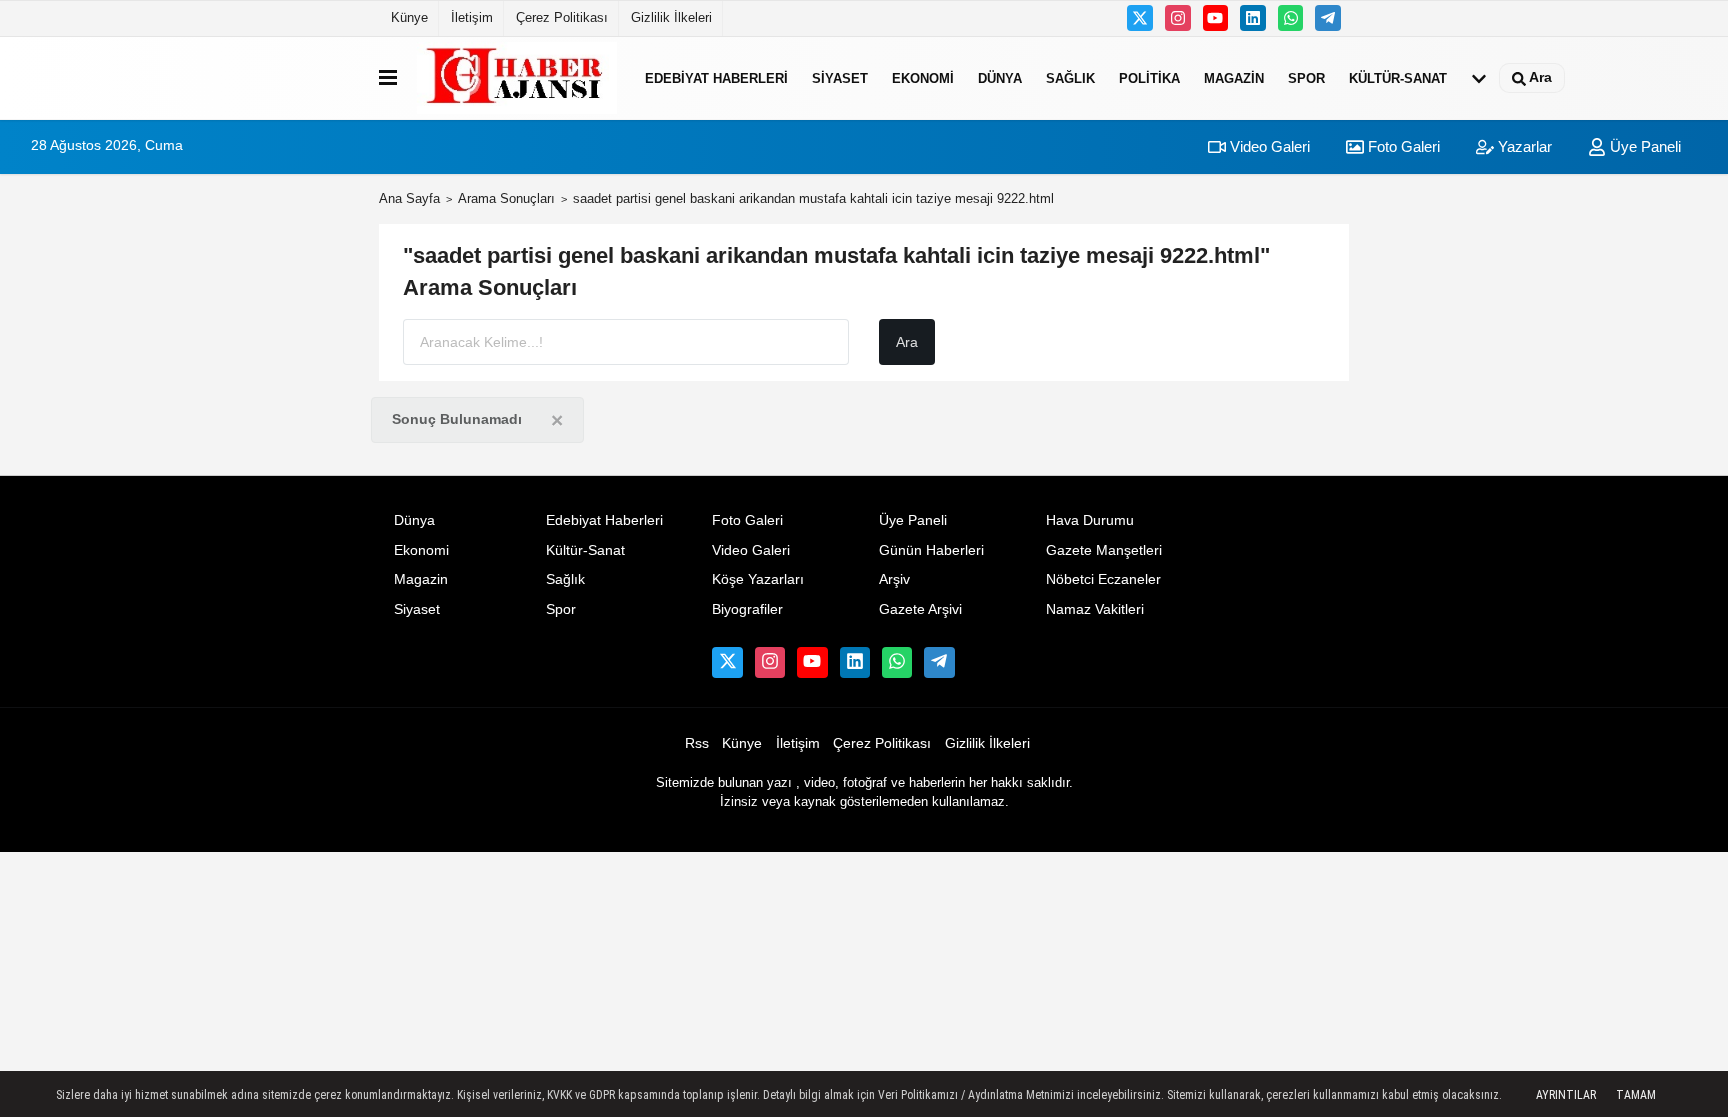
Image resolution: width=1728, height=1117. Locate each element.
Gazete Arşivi (920, 609)
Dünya (1000, 77)
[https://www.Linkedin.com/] (1253, 18)
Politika (1149, 77)
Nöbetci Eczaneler (1103, 579)
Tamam (1636, 1095)
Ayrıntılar (1566, 1095)
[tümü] (1479, 78)
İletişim (472, 17)
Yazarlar (1523, 146)
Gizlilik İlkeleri (671, 17)
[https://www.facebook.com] (1216, 18)
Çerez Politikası (562, 17)
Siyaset (840, 77)
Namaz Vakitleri (1095, 609)
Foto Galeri (1402, 146)
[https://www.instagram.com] (1178, 18)
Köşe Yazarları (758, 579)
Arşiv (894, 579)
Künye (409, 17)
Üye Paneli (1643, 146)
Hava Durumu (1090, 520)
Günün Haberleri (931, 550)
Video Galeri (1268, 146)
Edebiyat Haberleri (716, 77)
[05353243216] (1291, 18)
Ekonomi (923, 77)
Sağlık (1070, 77)
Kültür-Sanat (1398, 77)
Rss (697, 743)
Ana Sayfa (409, 198)
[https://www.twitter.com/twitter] (1140, 18)
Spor (1306, 77)
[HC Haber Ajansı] (517, 78)
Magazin (1234, 77)
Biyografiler (747, 609)
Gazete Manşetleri (1104, 550)
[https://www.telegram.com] (1328, 18)
